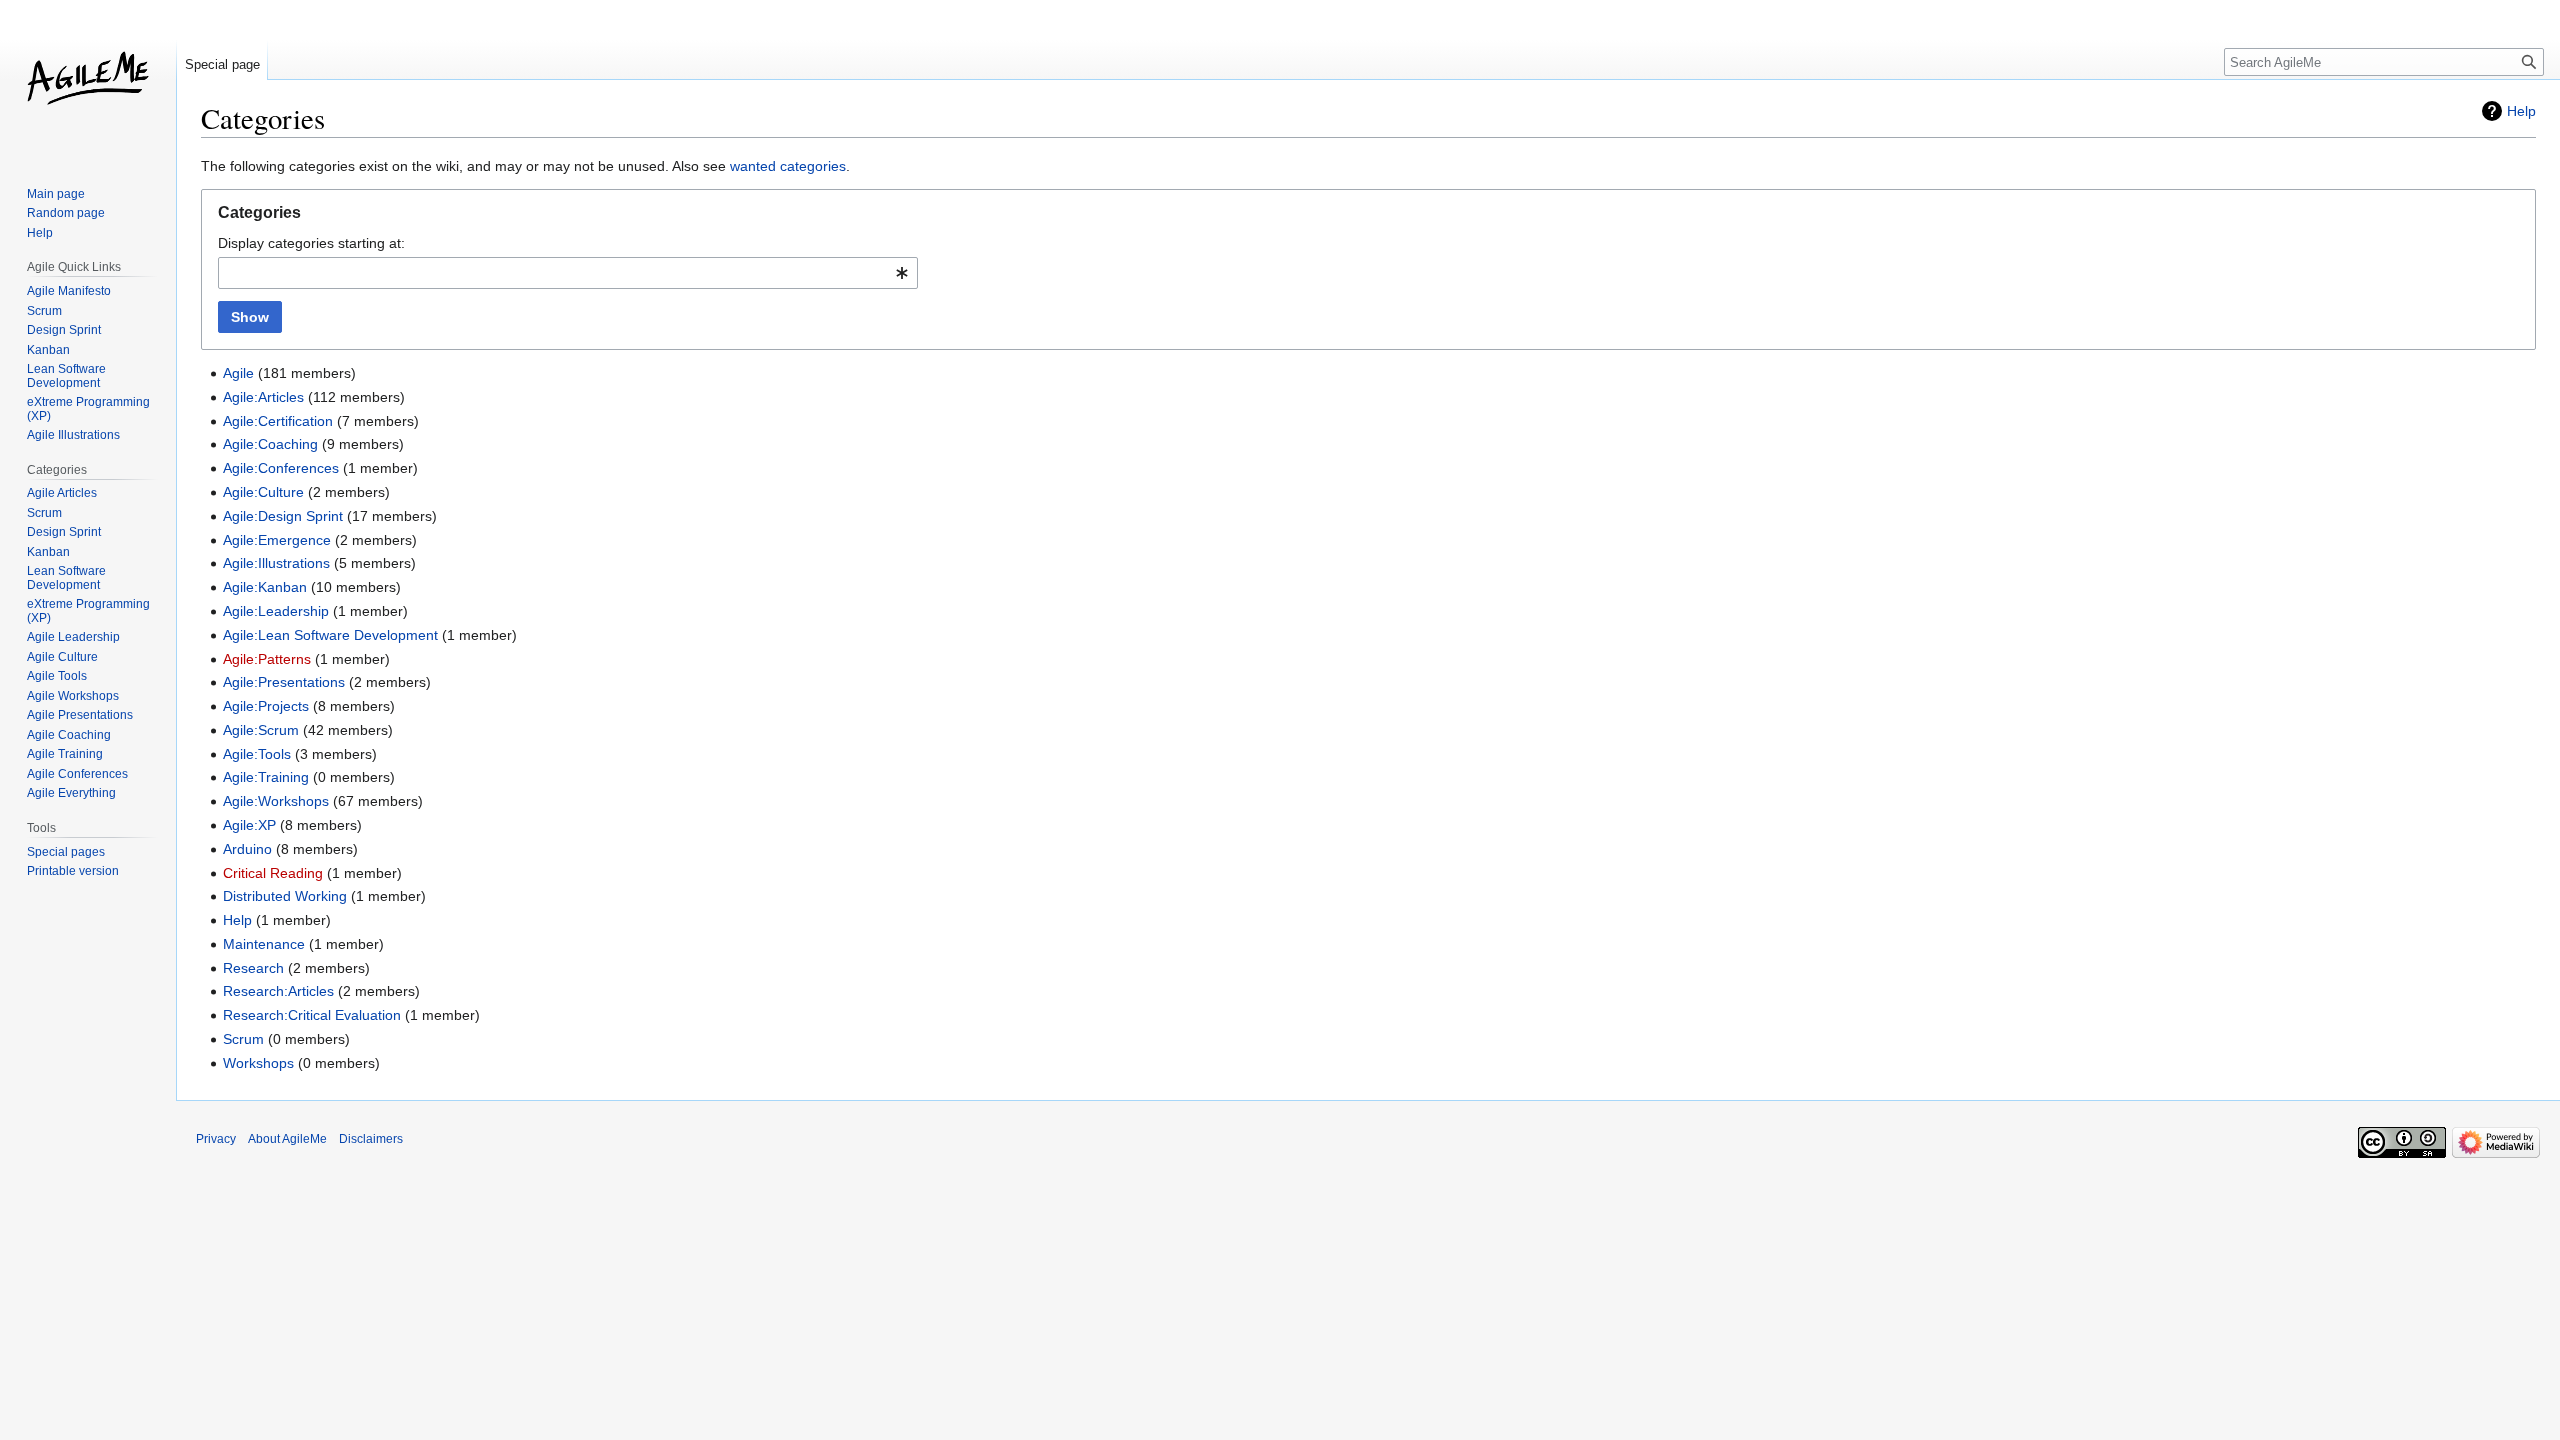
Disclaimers (371, 1139)
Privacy (216, 1139)
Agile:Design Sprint (283, 516)
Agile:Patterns (267, 659)
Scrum (243, 1039)
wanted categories (788, 166)
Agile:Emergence (277, 540)
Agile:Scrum (261, 730)
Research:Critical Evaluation (312, 1015)
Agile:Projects (266, 706)
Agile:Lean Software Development (330, 635)
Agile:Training (266, 777)
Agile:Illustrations (276, 563)
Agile (238, 373)
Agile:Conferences (281, 468)
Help (2521, 111)
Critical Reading (273, 873)
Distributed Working (285, 896)
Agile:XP (249, 825)
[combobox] (568, 273)
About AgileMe (287, 1139)
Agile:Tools (257, 754)
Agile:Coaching (270, 444)
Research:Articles (278, 991)
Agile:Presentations (284, 682)
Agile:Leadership (276, 611)
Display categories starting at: (311, 243)
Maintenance (264, 944)
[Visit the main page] (88, 80)
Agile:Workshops (276, 801)
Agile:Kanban (265, 587)
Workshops (258, 1063)
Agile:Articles (263, 397)
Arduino (247, 849)
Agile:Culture (263, 492)
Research (253, 968)
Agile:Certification (278, 421)
